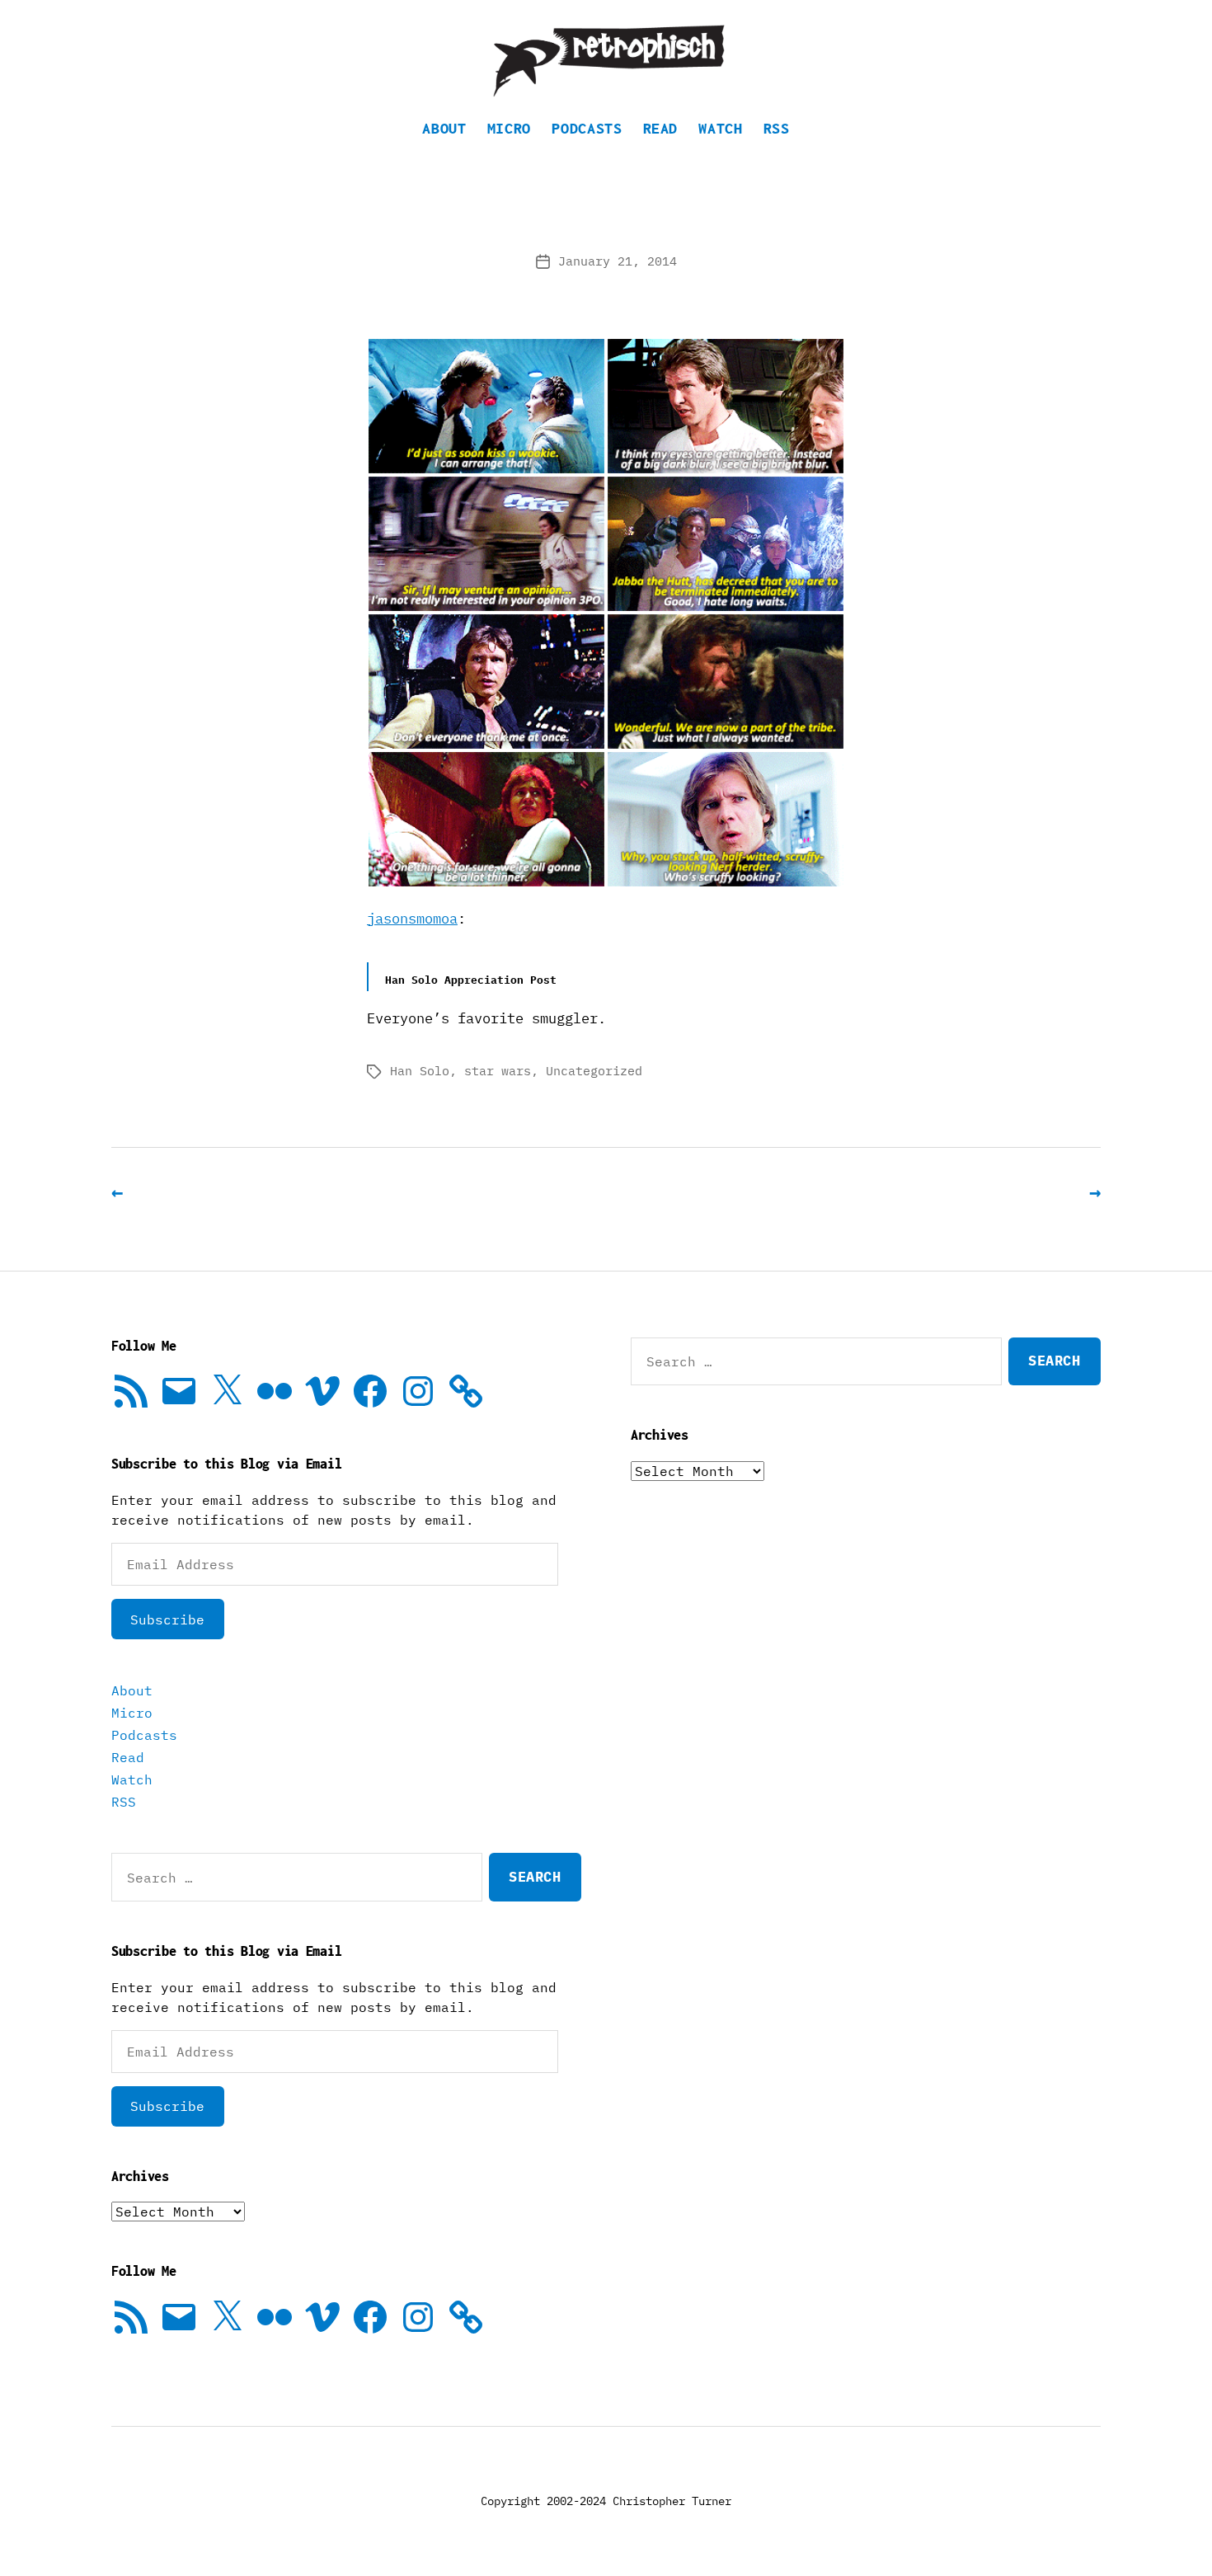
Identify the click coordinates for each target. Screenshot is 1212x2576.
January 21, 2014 (618, 261)
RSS (777, 128)
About (444, 128)
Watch (720, 128)
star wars (498, 1071)
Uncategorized (594, 1071)
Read (661, 128)
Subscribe (167, 1619)
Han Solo (420, 1071)
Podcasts (587, 128)
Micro (509, 128)
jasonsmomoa (412, 919)
